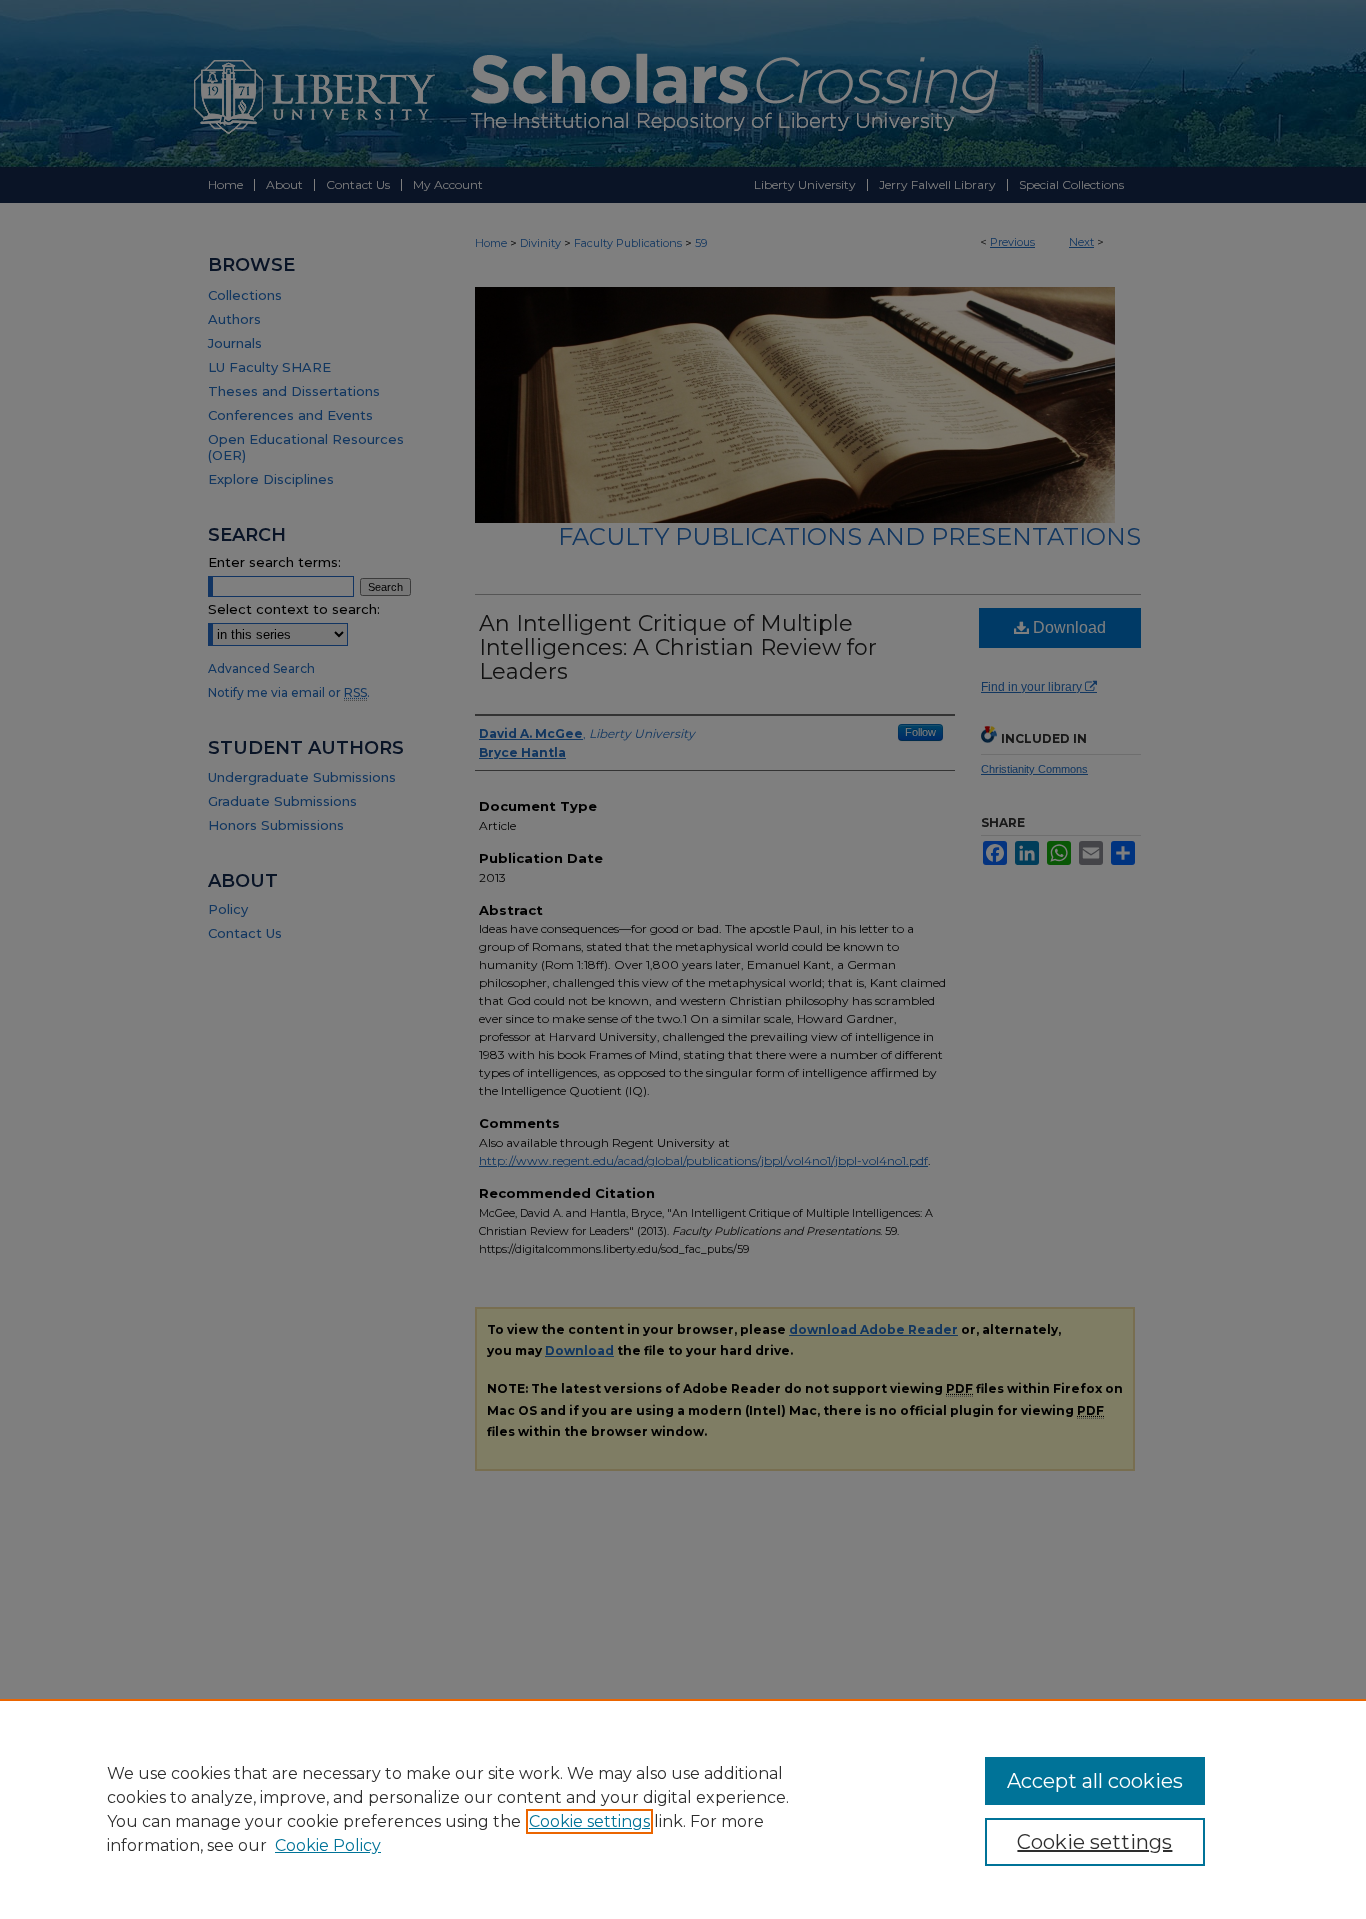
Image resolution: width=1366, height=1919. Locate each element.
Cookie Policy (328, 1845)
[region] (683, 1809)
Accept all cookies (1095, 1781)
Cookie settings (589, 1821)
